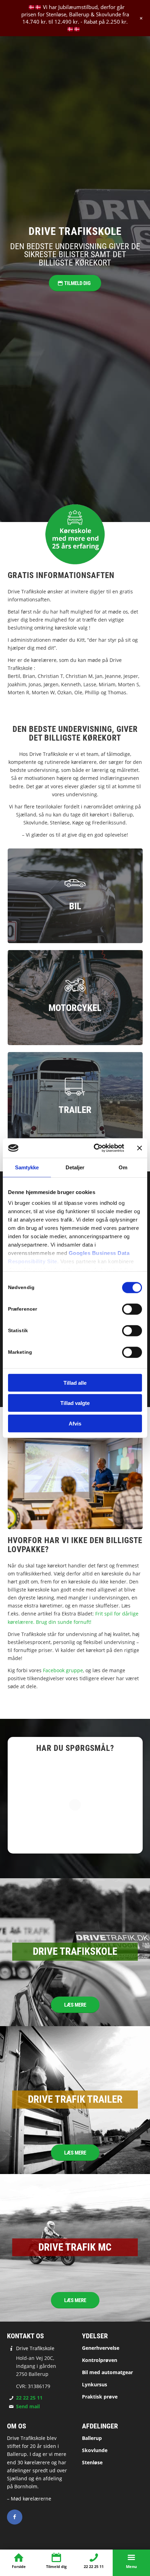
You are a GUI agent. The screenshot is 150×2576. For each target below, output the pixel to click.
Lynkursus (95, 2384)
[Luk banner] (140, 1148)
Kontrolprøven (100, 2360)
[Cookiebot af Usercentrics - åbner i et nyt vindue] (94, 1148)
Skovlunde (95, 2450)
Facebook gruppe (63, 1670)
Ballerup (92, 2438)
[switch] (132, 1309)
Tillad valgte (75, 1403)
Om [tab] (123, 1167)
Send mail (28, 2406)
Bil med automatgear (107, 2372)
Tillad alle (75, 1382)
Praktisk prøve (100, 2397)
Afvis (75, 1423)
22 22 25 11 (29, 2398)
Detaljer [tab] (75, 1167)
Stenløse (92, 2462)
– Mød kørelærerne (29, 2499)
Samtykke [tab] (27, 1167)
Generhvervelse (101, 2348)
